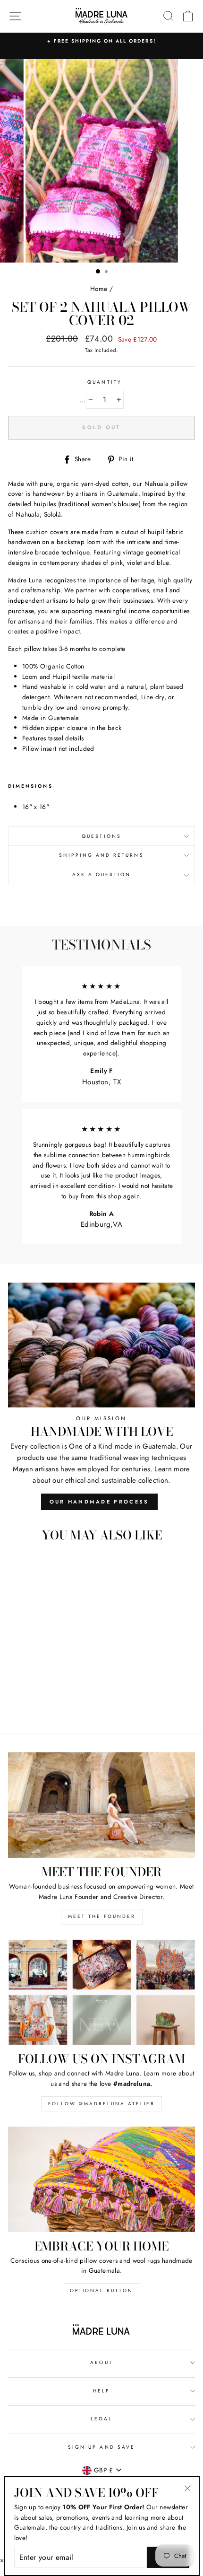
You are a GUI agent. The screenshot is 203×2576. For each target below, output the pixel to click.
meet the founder (102, 1916)
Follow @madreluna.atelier (101, 2104)
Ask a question (102, 875)
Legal (101, 2419)
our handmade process (99, 1502)
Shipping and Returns (101, 855)
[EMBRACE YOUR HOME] (101, 2179)
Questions (101, 836)
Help (101, 2391)
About (101, 2362)
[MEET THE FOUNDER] (101, 1805)
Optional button (101, 2290)
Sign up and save (101, 2447)
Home (99, 289)
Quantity (104, 382)
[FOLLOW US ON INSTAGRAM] (101, 1992)
